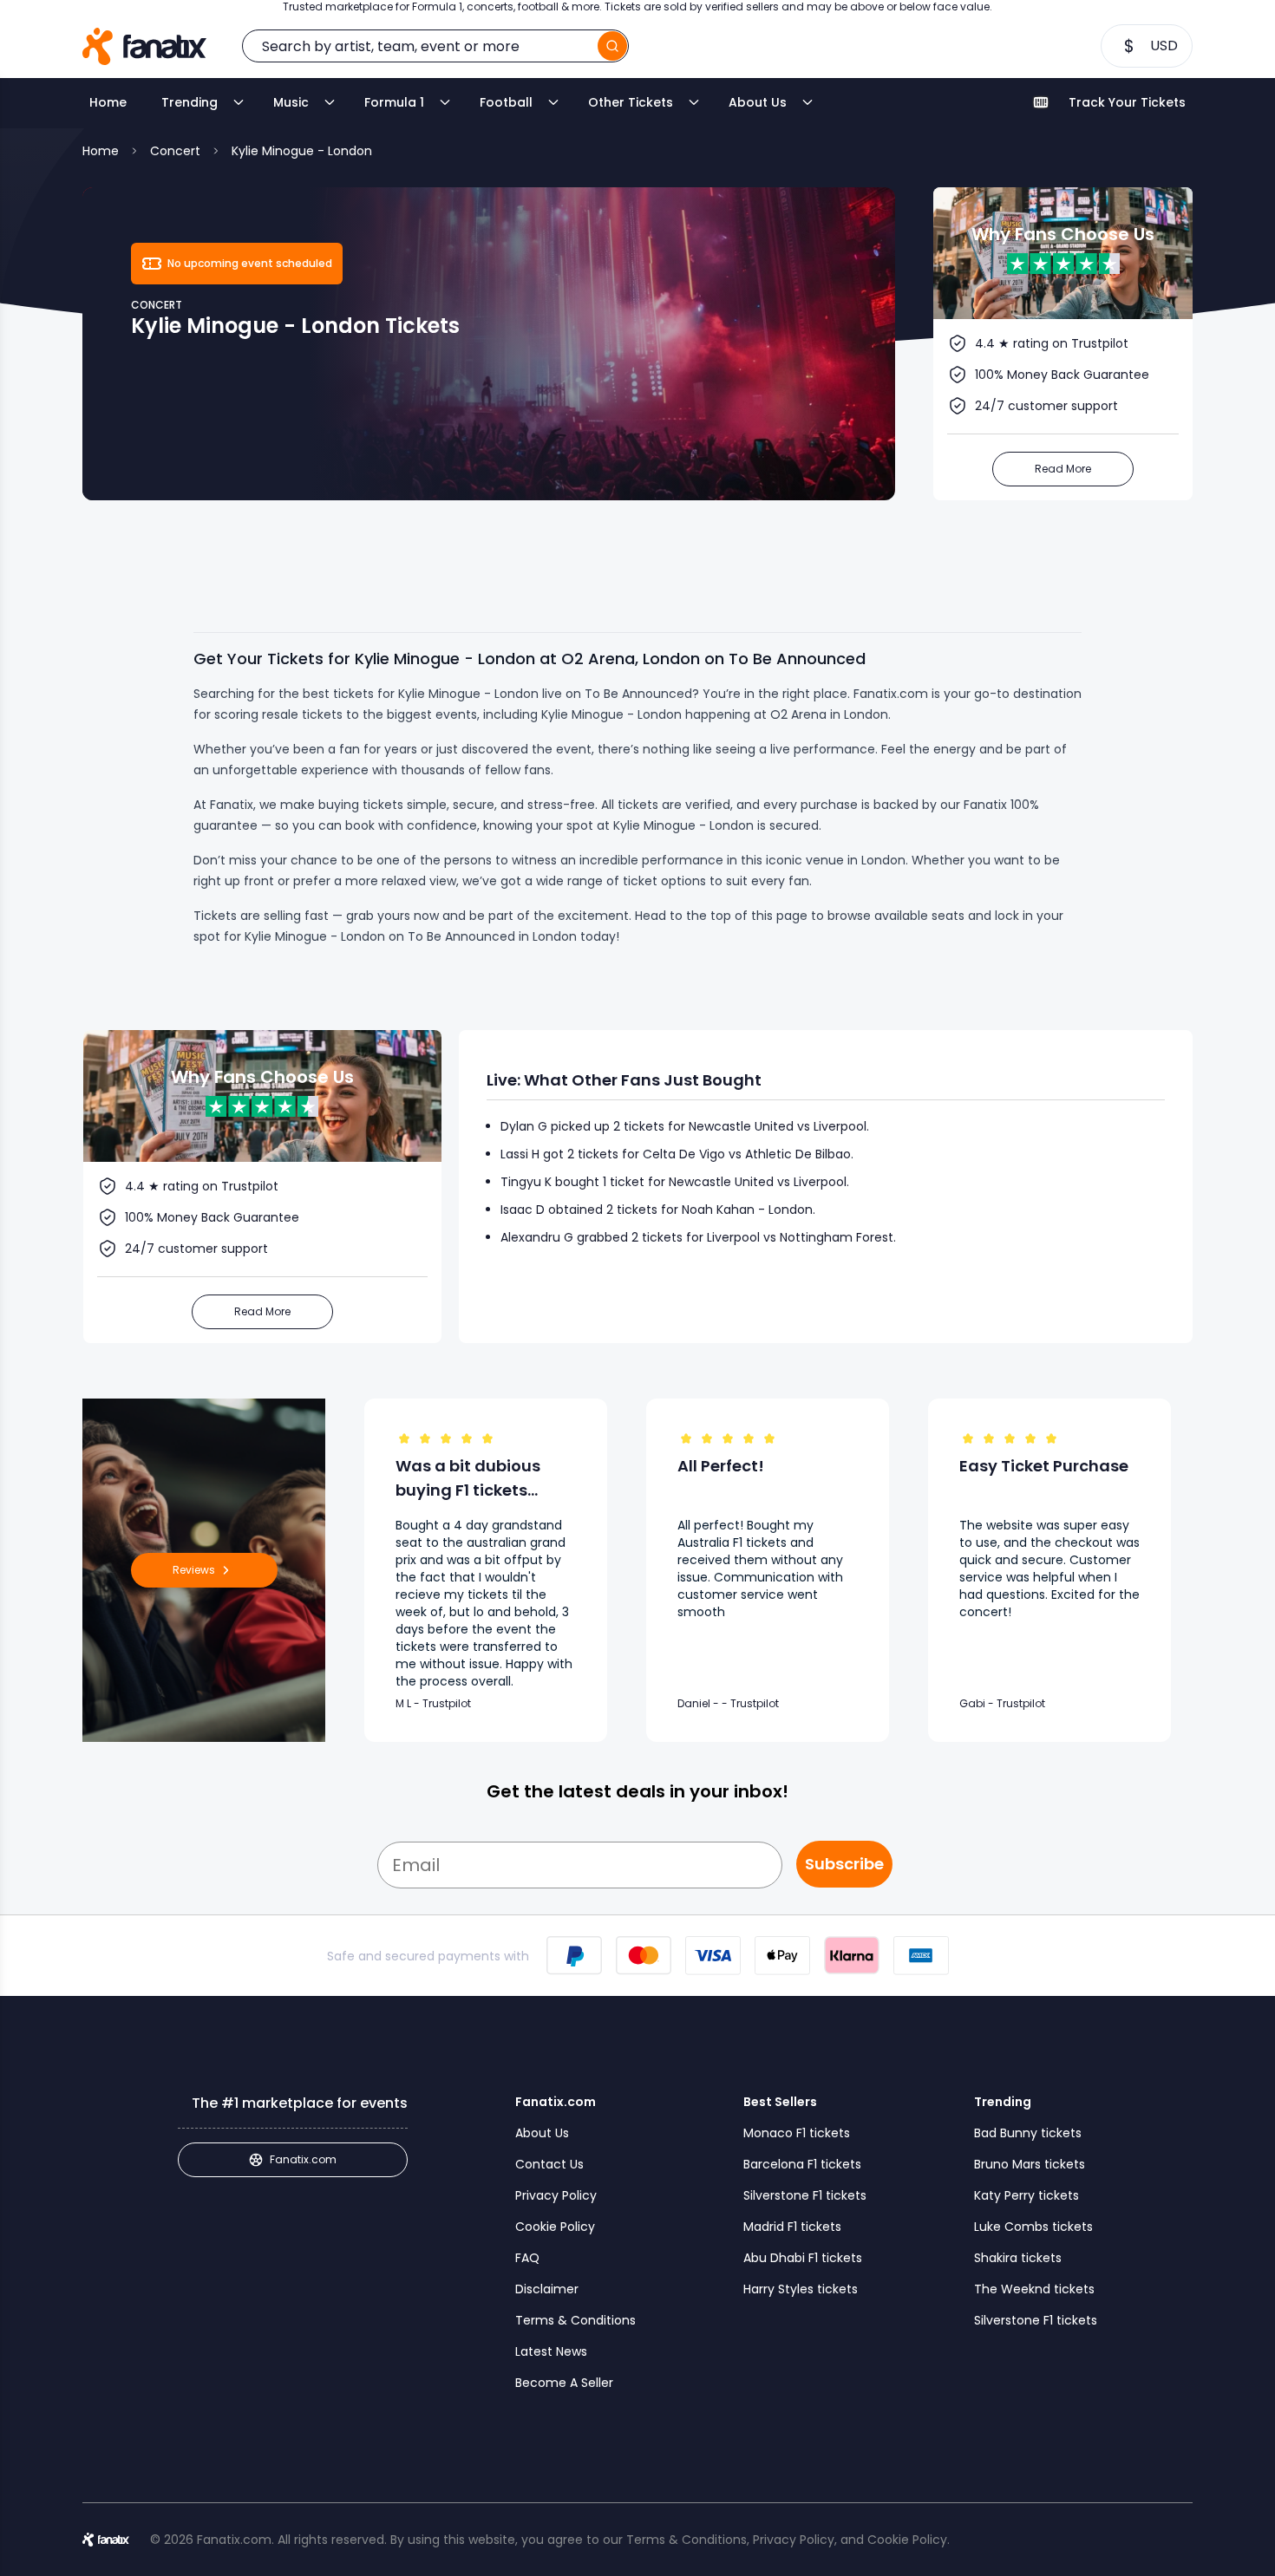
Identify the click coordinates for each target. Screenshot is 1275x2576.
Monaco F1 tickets (797, 2133)
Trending (190, 102)
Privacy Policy (556, 2195)
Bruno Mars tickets (1030, 2164)
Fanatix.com (303, 2159)
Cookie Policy (555, 2227)
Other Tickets (631, 102)
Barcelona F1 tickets (802, 2164)
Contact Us (549, 2164)
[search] (612, 46)
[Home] (144, 46)
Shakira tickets (1018, 2258)
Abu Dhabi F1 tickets (803, 2258)
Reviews (194, 1570)
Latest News (551, 2351)
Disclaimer (547, 2289)
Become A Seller (564, 2383)
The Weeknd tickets (1034, 2289)
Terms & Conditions (575, 2320)
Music (291, 102)
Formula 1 (394, 102)
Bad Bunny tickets (1028, 2133)
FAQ (527, 2258)
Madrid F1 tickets (792, 2227)
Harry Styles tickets (801, 2289)
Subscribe (844, 1864)
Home (108, 102)
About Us (758, 102)
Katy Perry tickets (1027, 2195)
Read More (1063, 469)
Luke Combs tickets (1033, 2227)
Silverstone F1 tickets (805, 2195)
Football (506, 102)
